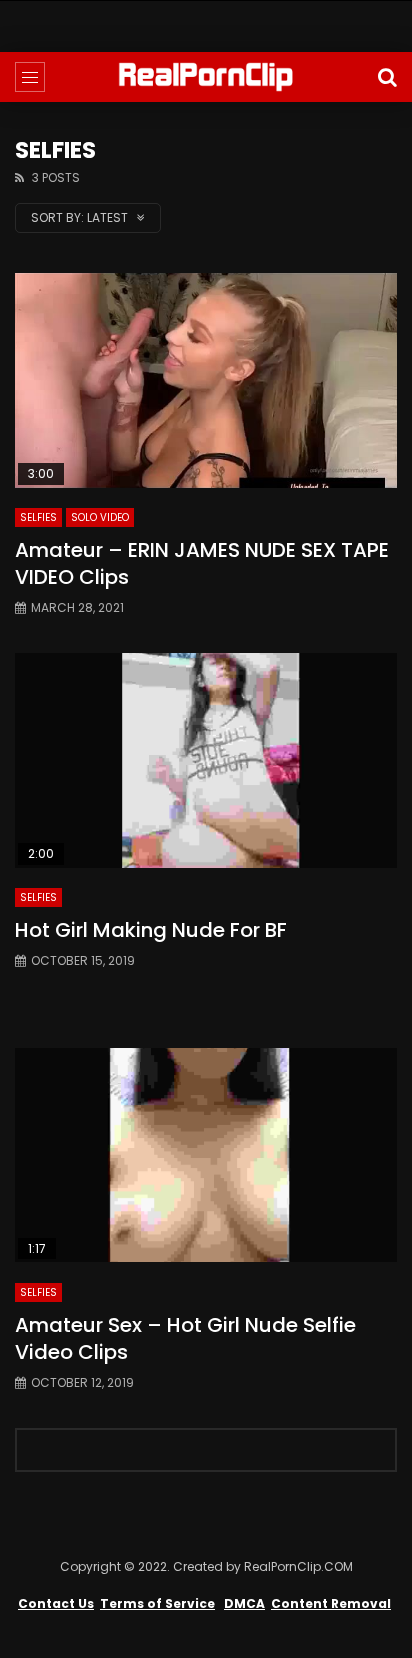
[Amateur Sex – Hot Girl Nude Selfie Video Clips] (206, 1155)
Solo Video (100, 517)
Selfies (38, 517)
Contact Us (56, 1603)
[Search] (387, 77)
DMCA (244, 1603)
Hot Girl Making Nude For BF (151, 930)
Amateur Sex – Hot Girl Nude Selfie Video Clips (185, 1338)
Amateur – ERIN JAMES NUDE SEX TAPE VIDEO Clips (202, 563)
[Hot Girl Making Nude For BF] (206, 760)
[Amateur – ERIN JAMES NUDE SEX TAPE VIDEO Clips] (206, 380)
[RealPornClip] (206, 77)
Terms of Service (157, 1603)
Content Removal (331, 1603)
